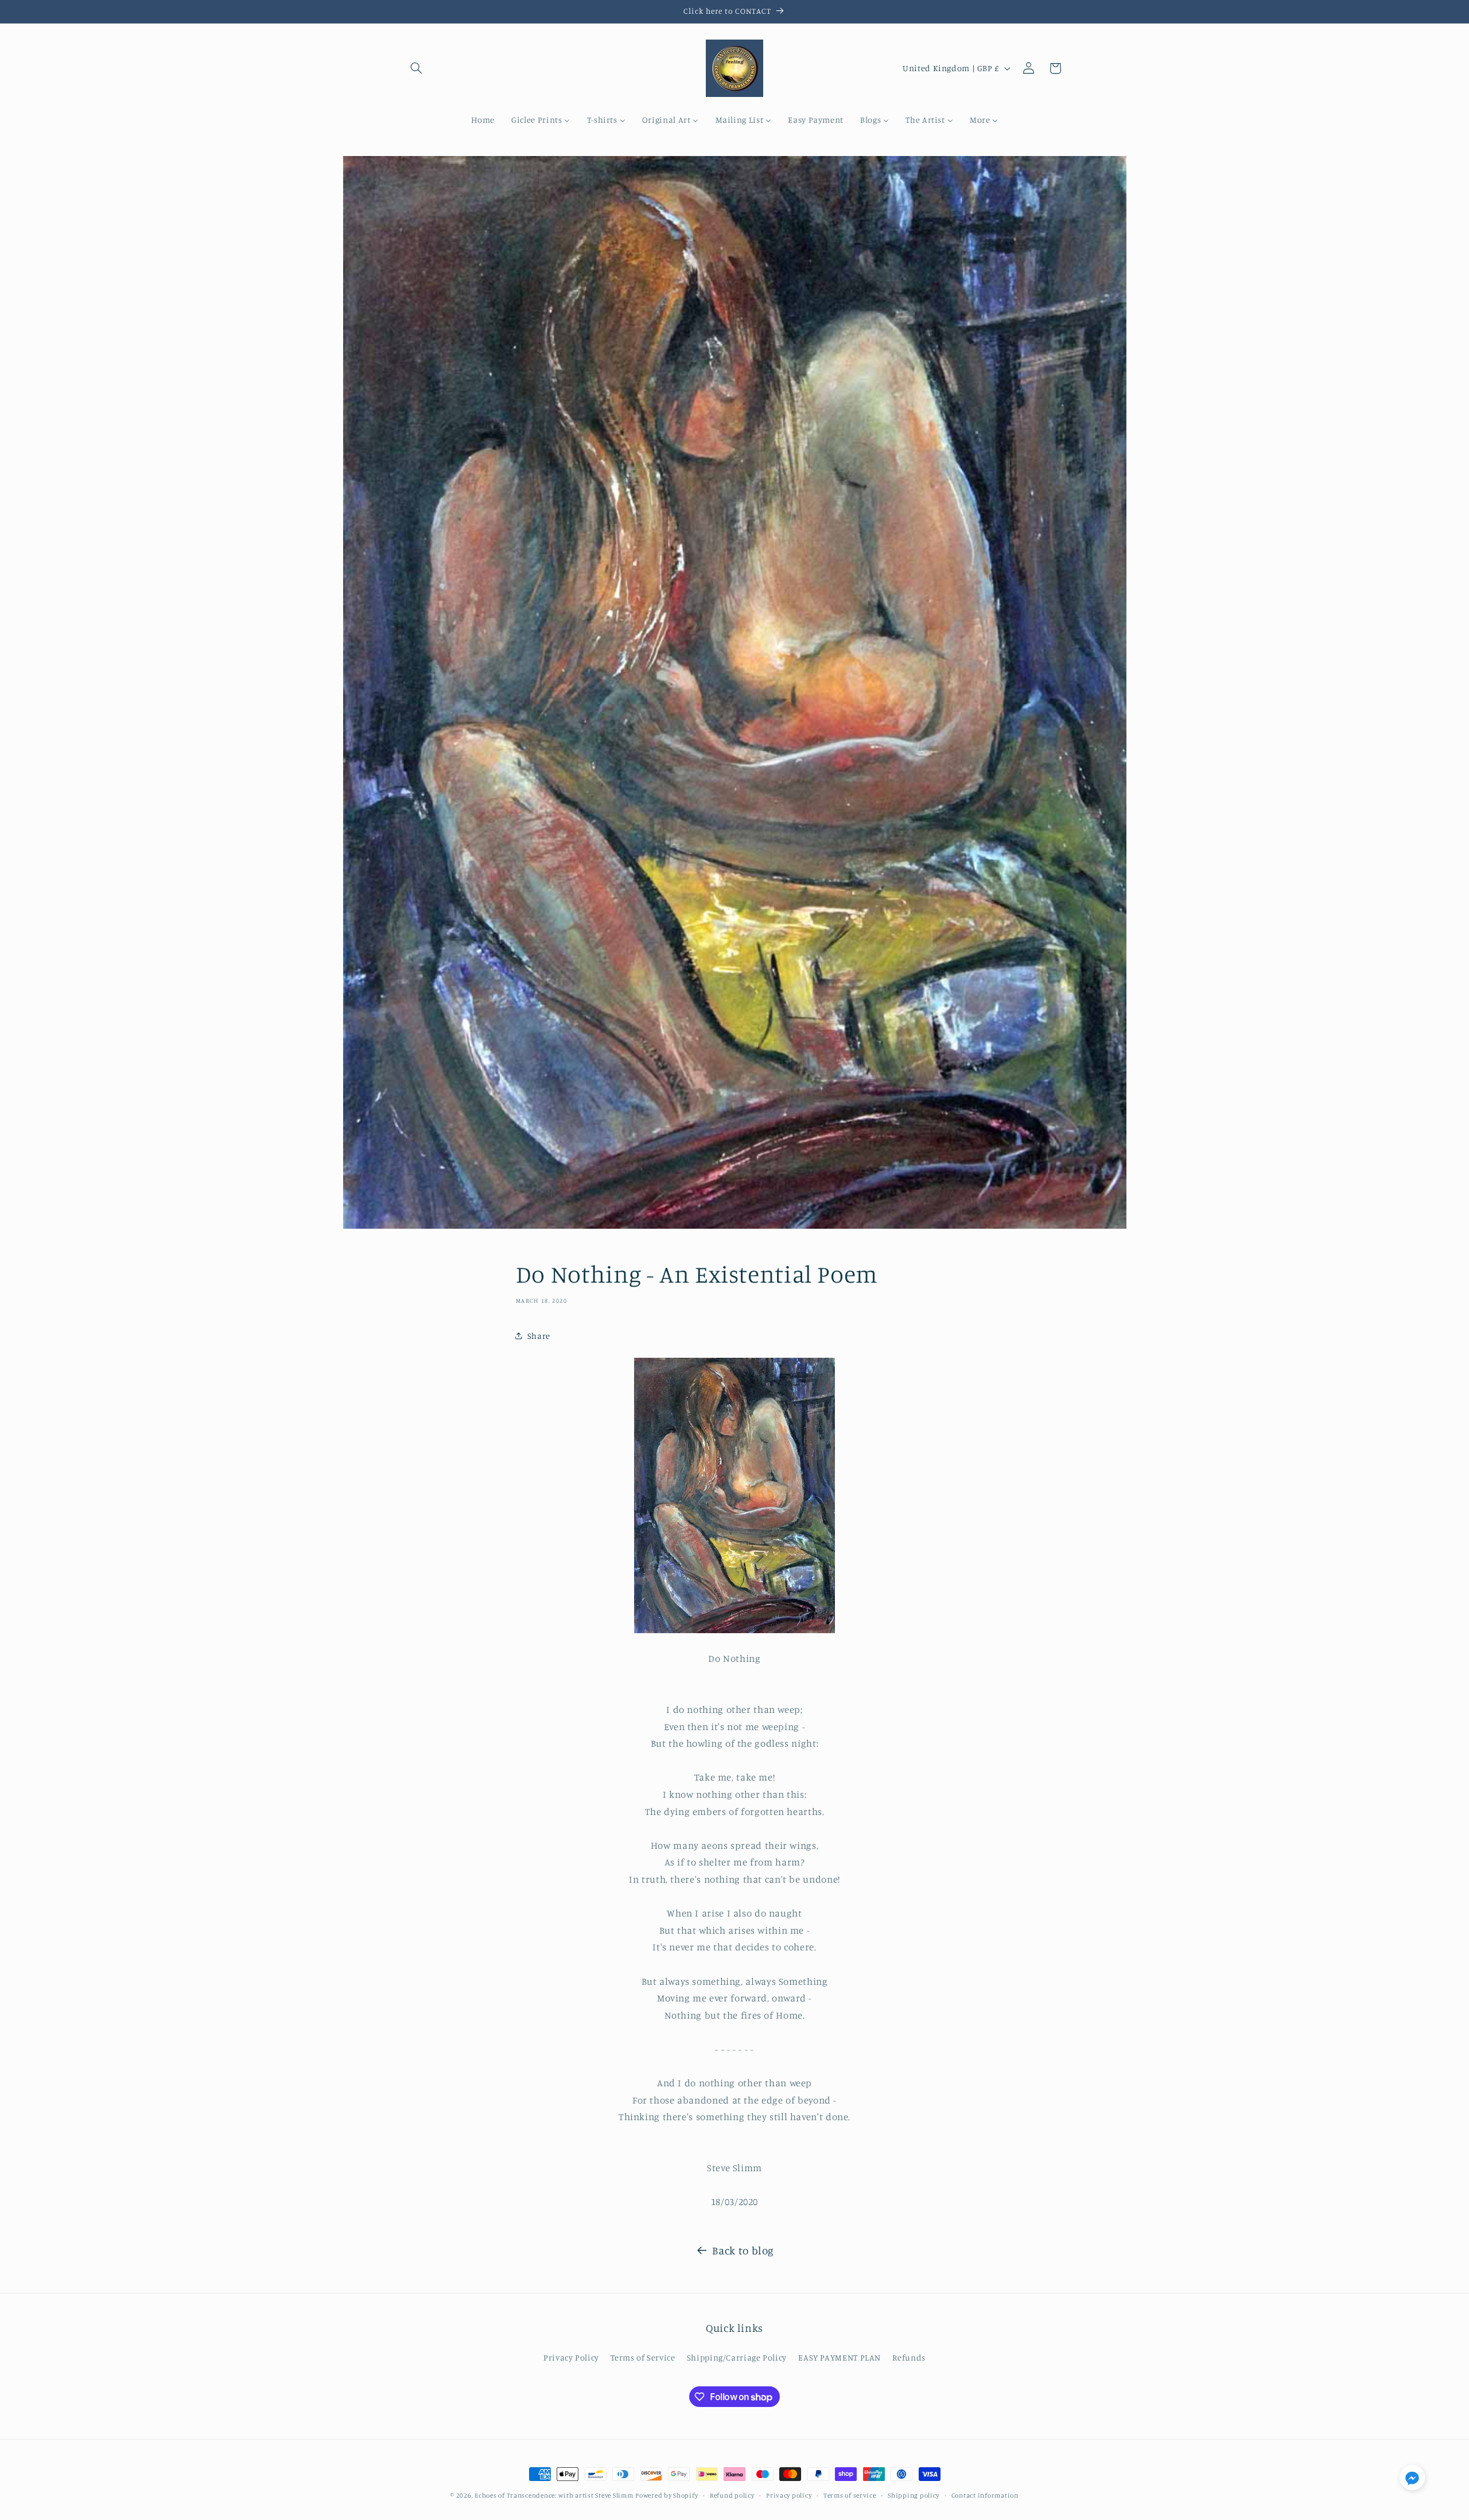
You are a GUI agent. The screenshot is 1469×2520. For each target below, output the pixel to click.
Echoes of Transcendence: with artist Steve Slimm (554, 2495)
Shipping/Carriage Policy (737, 2357)
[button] (417, 68)
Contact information (985, 2495)
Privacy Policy (571, 2357)
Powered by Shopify (667, 2495)
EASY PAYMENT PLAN (840, 2357)
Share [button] (539, 1336)
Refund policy (732, 2495)
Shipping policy (914, 2495)
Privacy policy (789, 2495)
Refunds (909, 2357)
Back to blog (743, 2250)
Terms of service (850, 2495)
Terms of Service (643, 2357)
